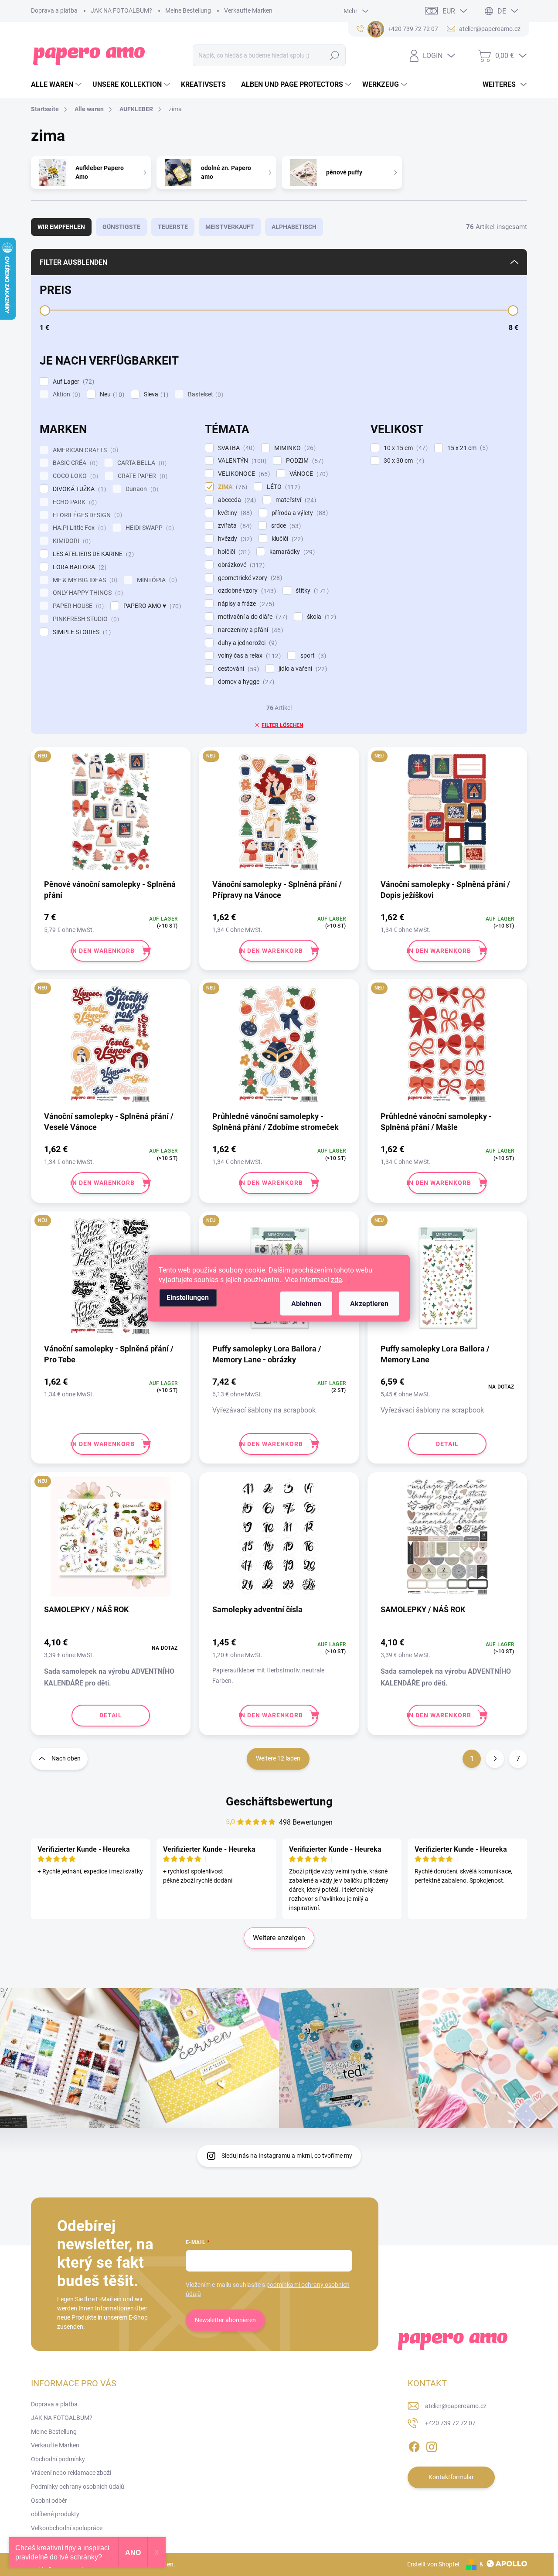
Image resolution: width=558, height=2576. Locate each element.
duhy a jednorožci (246, 643)
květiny (234, 513)
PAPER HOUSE (77, 606)
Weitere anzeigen (279, 1938)
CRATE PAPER (141, 476)
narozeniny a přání (249, 630)
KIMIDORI (71, 541)
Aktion (65, 394)
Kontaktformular (451, 2477)
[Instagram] (432, 2445)
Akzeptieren (369, 1303)
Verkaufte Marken (248, 10)
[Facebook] (414, 2445)
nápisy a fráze (245, 604)
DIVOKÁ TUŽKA (78, 489)
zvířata (234, 526)
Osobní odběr (49, 2501)
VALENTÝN (241, 461)
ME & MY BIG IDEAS (84, 580)
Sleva (155, 394)
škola (320, 617)
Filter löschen (282, 725)
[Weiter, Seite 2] (495, 1759)
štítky (311, 591)
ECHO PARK (74, 502)
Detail (447, 1444)
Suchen (334, 55)
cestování (237, 669)
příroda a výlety (299, 513)
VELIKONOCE (243, 474)
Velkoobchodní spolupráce (67, 2528)
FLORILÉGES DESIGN (86, 515)
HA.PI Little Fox (78, 528)
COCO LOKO (74, 476)
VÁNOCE (308, 474)
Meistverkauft (230, 227)
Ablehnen (306, 1303)
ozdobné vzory (246, 591)
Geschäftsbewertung (279, 1801)
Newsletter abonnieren (225, 2320)
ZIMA (231, 487)
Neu (111, 394)
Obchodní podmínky (58, 2459)
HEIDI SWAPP (149, 528)
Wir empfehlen (61, 227)
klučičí (286, 539)
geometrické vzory (249, 578)
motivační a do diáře (252, 617)
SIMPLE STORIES (81, 632)
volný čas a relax (248, 656)
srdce (285, 526)
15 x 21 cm (466, 448)
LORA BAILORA (78, 567)
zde (336, 1279)
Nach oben (66, 1758)
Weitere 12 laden (278, 1758)
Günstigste (121, 227)
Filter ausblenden (73, 262)
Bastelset (204, 394)
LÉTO (282, 487)
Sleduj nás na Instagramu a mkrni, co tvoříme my (287, 2156)
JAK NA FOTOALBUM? (121, 10)
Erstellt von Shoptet (434, 2564)
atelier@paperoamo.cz (456, 2406)
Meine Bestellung (188, 10)
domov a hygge (245, 682)
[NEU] (111, 816)
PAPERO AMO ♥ (151, 606)
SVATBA (235, 448)
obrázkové (240, 565)
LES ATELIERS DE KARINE (92, 554)
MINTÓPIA (156, 580)
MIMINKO (294, 448)
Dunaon (141, 489)
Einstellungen (188, 1297)
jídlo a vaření (302, 669)
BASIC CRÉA (74, 463)
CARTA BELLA (141, 463)
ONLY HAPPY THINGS (87, 593)
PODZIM (304, 461)
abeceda (236, 500)
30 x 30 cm (403, 461)
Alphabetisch (294, 227)
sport (312, 656)
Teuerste (173, 227)
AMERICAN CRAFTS (84, 450)
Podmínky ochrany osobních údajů (78, 2487)
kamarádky (291, 552)
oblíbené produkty (55, 2514)
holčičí (233, 552)
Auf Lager (72, 382)
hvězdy (234, 539)
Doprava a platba (54, 10)
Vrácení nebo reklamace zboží (71, 2473)
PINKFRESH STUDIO (85, 619)
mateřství (295, 500)
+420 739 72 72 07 (450, 2423)
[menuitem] (57, 85)
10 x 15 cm (405, 448)
